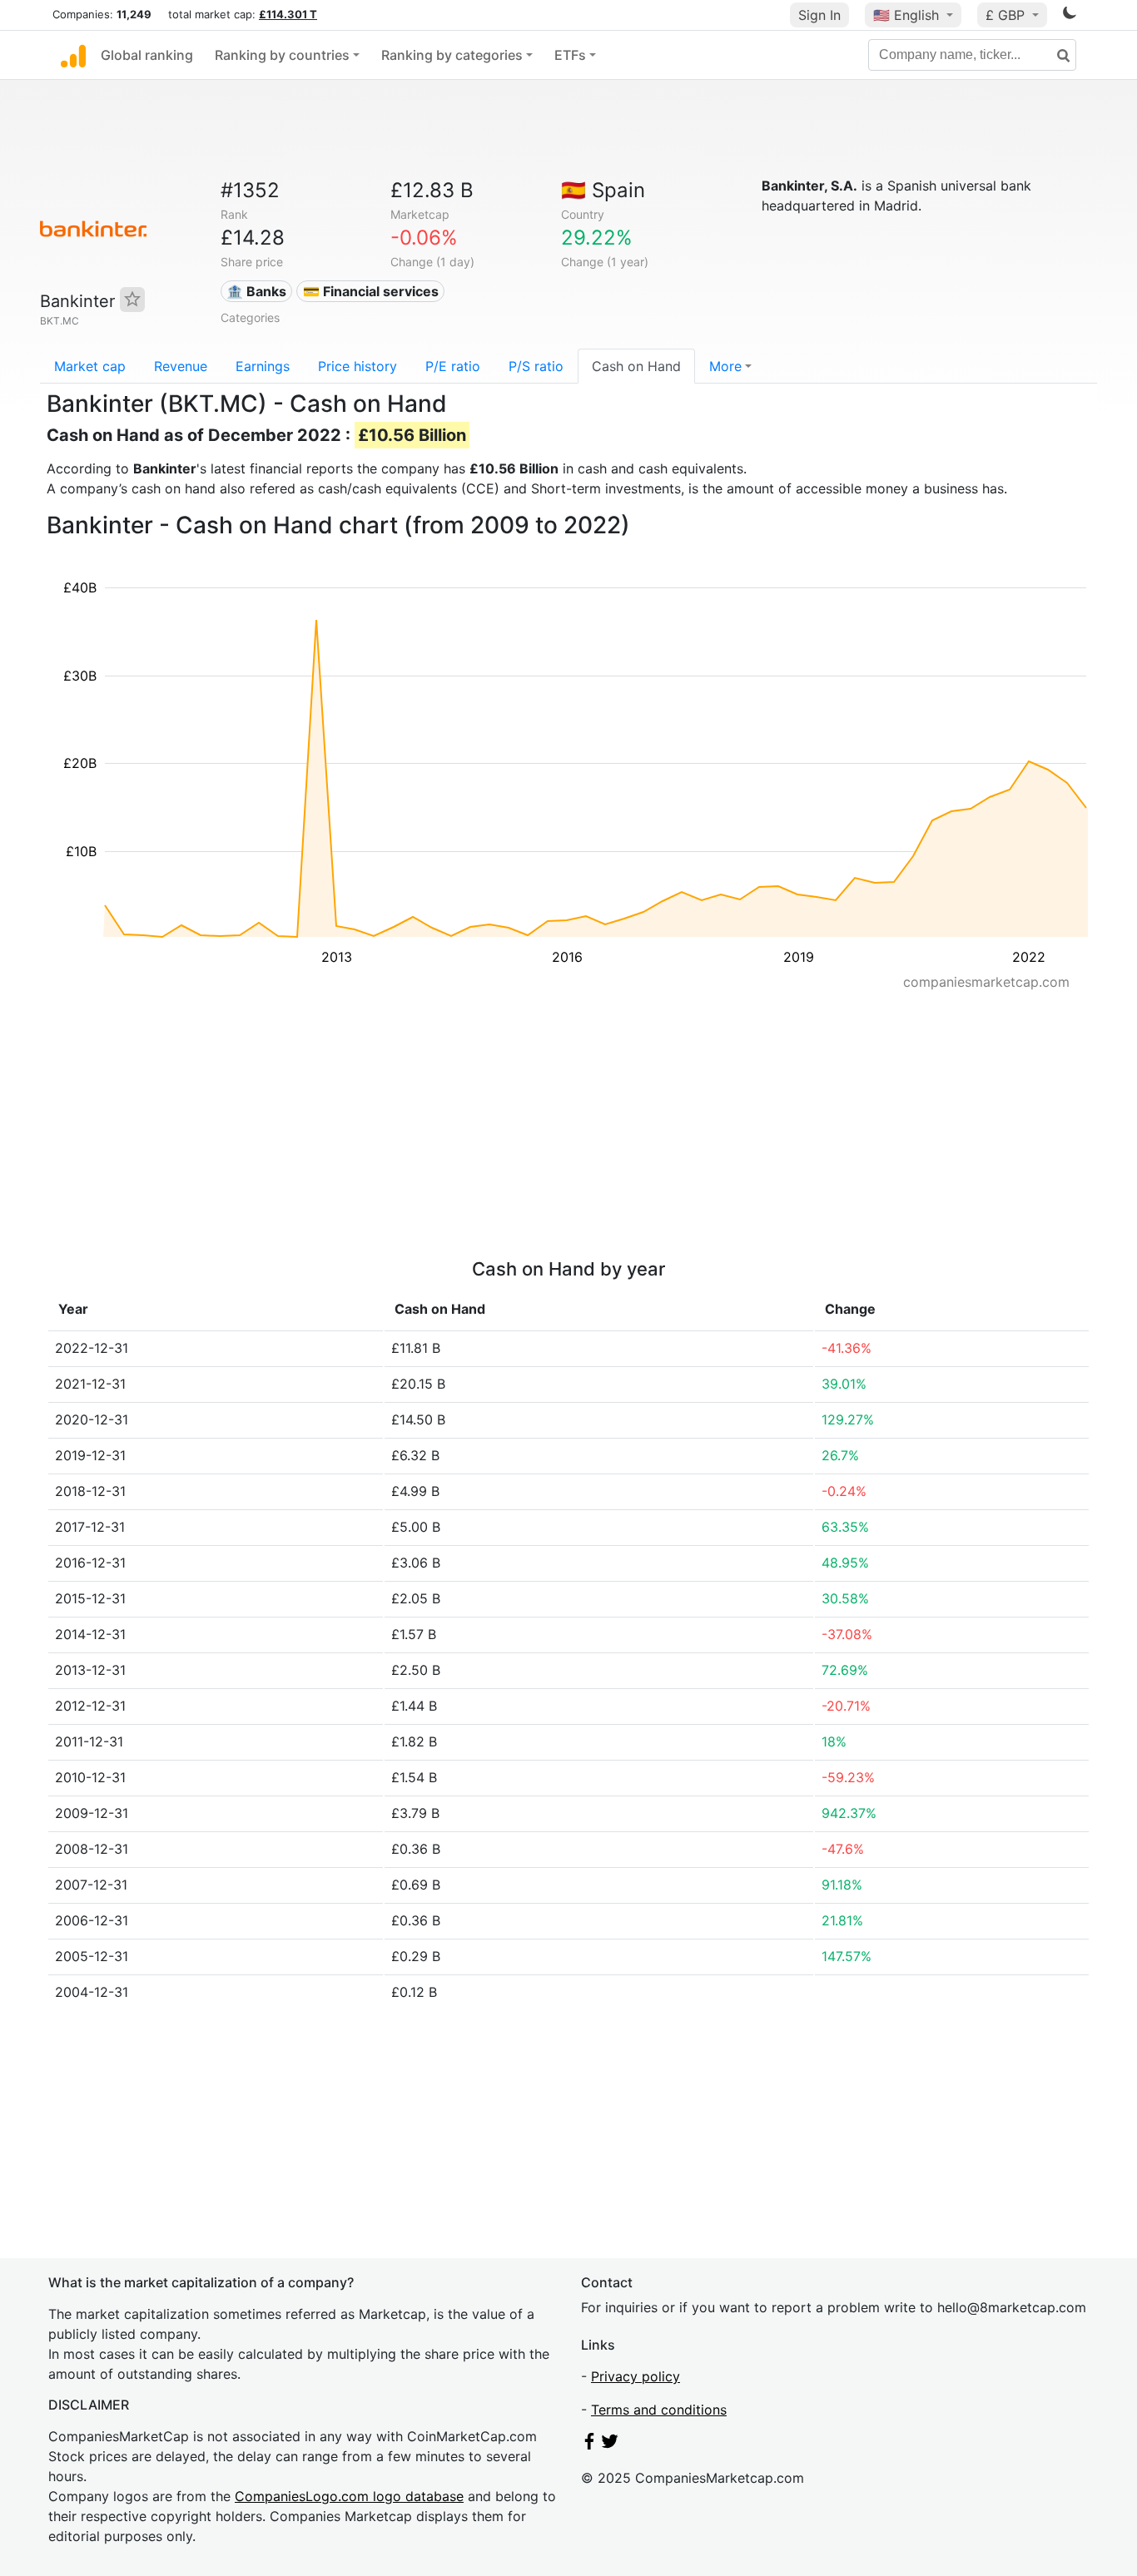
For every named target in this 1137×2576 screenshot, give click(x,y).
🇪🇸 (603, 190)
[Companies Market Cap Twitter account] (610, 2445)
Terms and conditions (659, 2410)
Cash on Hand (636, 366)
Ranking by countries (282, 55)
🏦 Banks (256, 291)
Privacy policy (636, 2376)
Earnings (263, 366)
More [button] (725, 366)
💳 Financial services (371, 291)
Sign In (819, 15)
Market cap (90, 366)
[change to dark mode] (1070, 16)
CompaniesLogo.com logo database (349, 2496)
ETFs (570, 55)
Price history (357, 366)
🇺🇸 (906, 15)
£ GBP (1007, 15)
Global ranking (147, 55)
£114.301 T (288, 14)
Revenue (181, 366)
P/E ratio (453, 366)
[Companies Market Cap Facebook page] (589, 2445)
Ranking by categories (452, 55)
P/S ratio (536, 366)
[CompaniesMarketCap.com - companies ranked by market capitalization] (73, 55)
